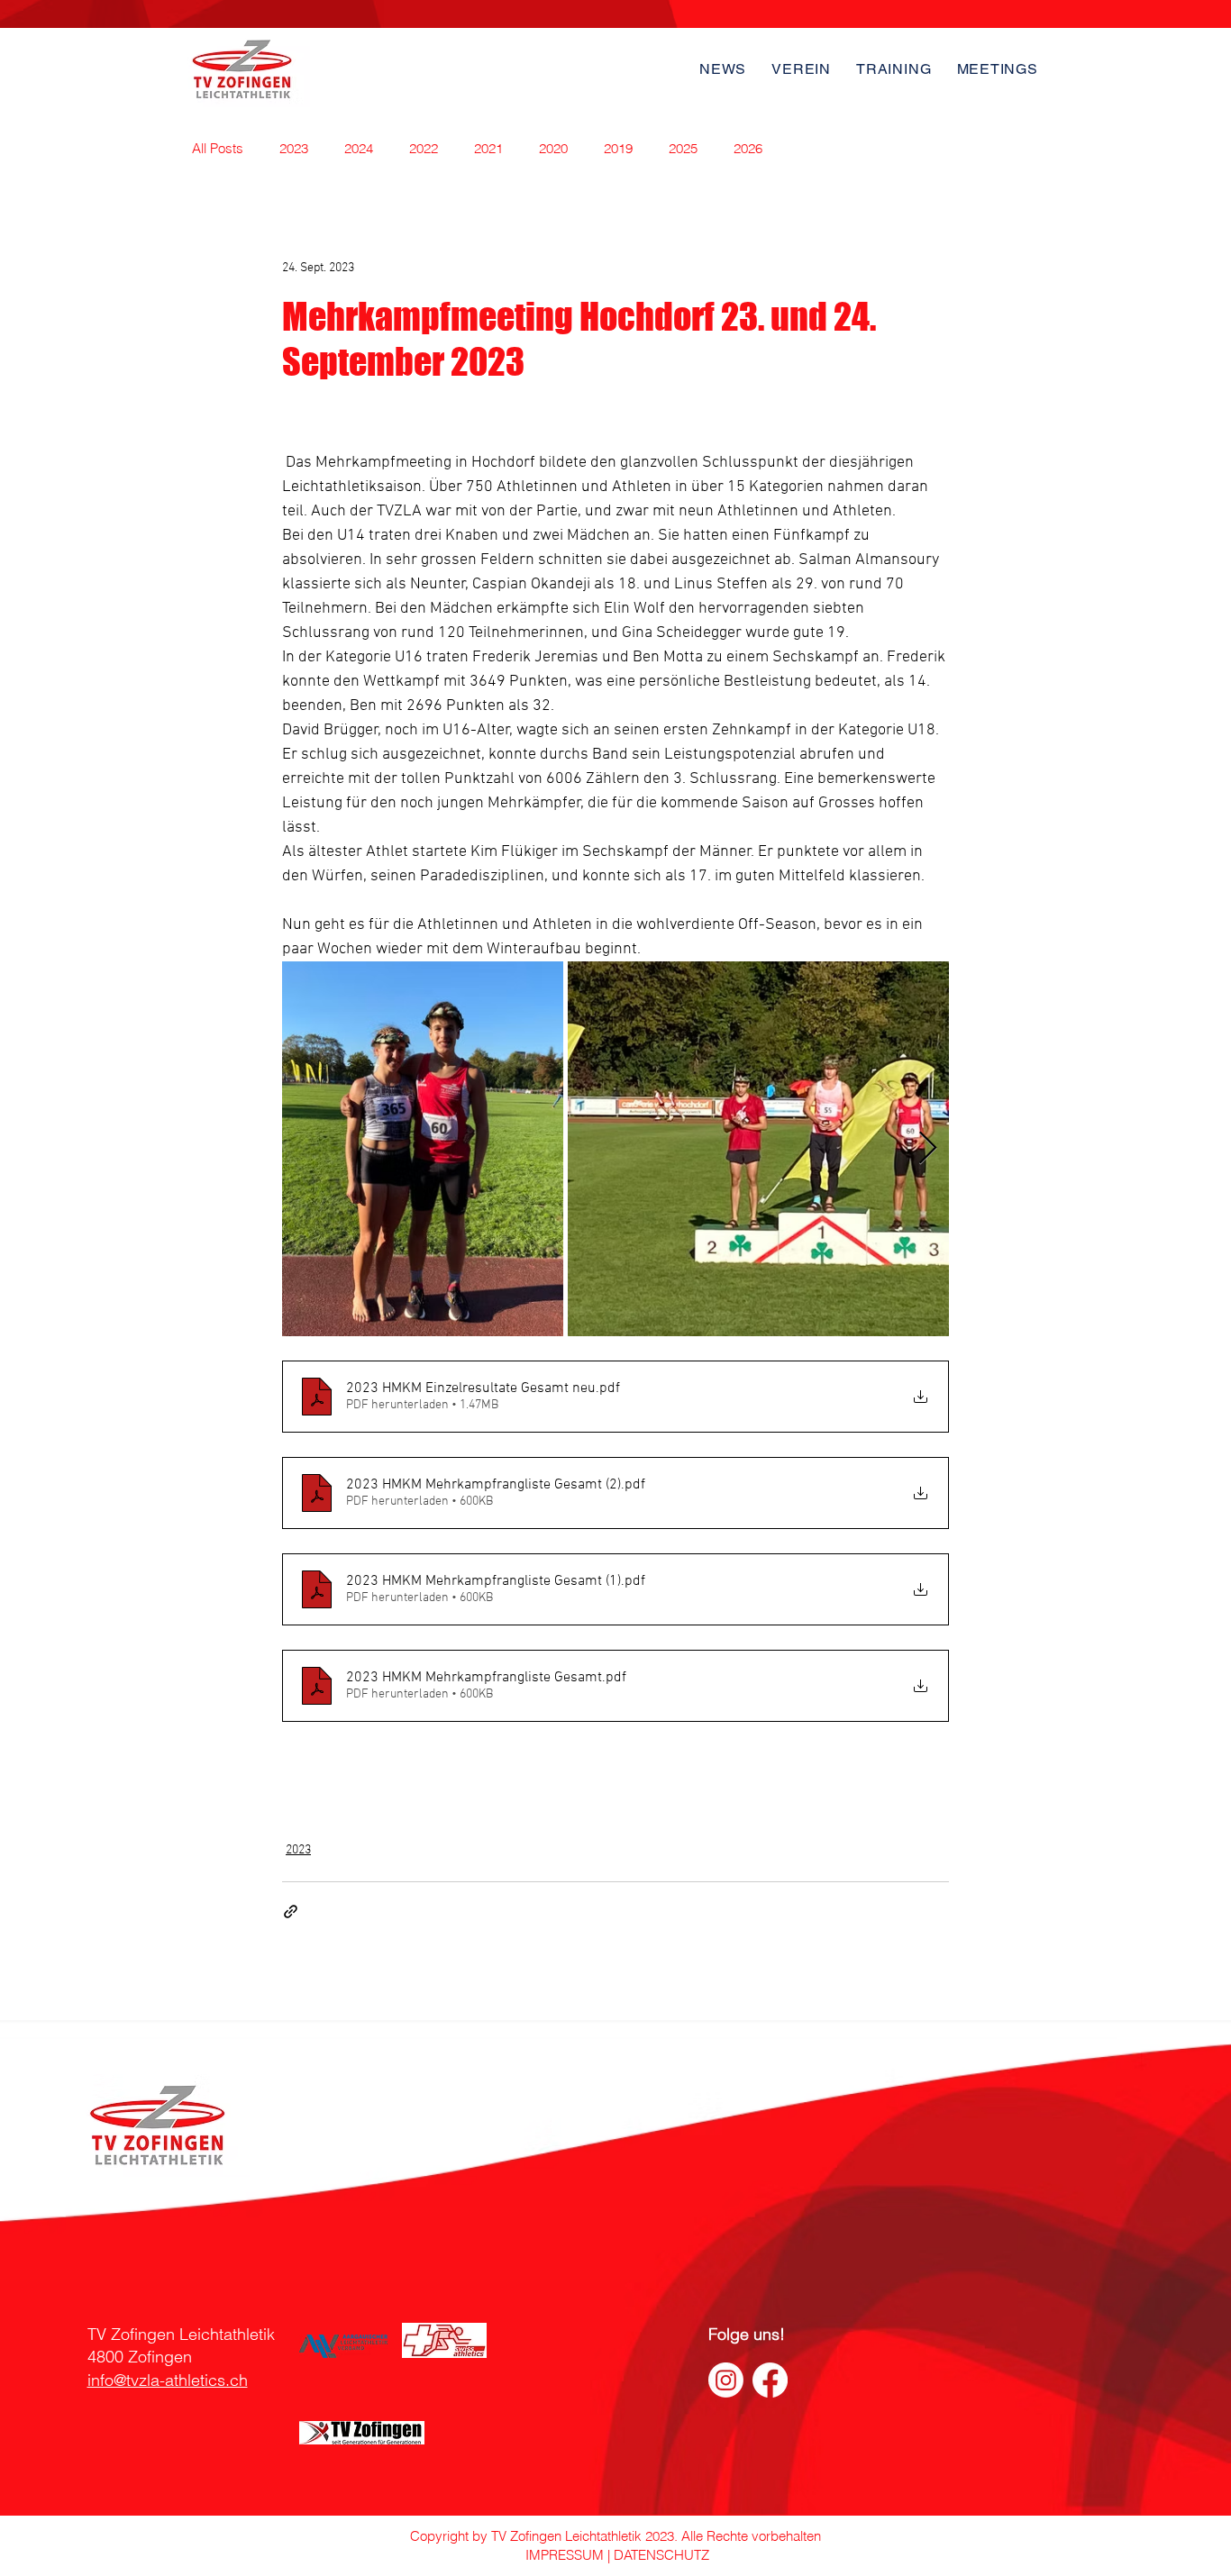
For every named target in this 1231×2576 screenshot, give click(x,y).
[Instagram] (726, 2380)
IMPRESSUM (563, 2555)
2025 (683, 148)
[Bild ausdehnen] (423, 1149)
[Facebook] (770, 2380)
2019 (618, 148)
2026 (748, 148)
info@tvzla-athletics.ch (168, 2380)
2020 (553, 148)
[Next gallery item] (928, 1149)
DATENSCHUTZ (661, 2555)
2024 (359, 148)
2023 (294, 148)
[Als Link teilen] (291, 1912)
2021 (488, 148)
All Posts (218, 148)
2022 (424, 148)
